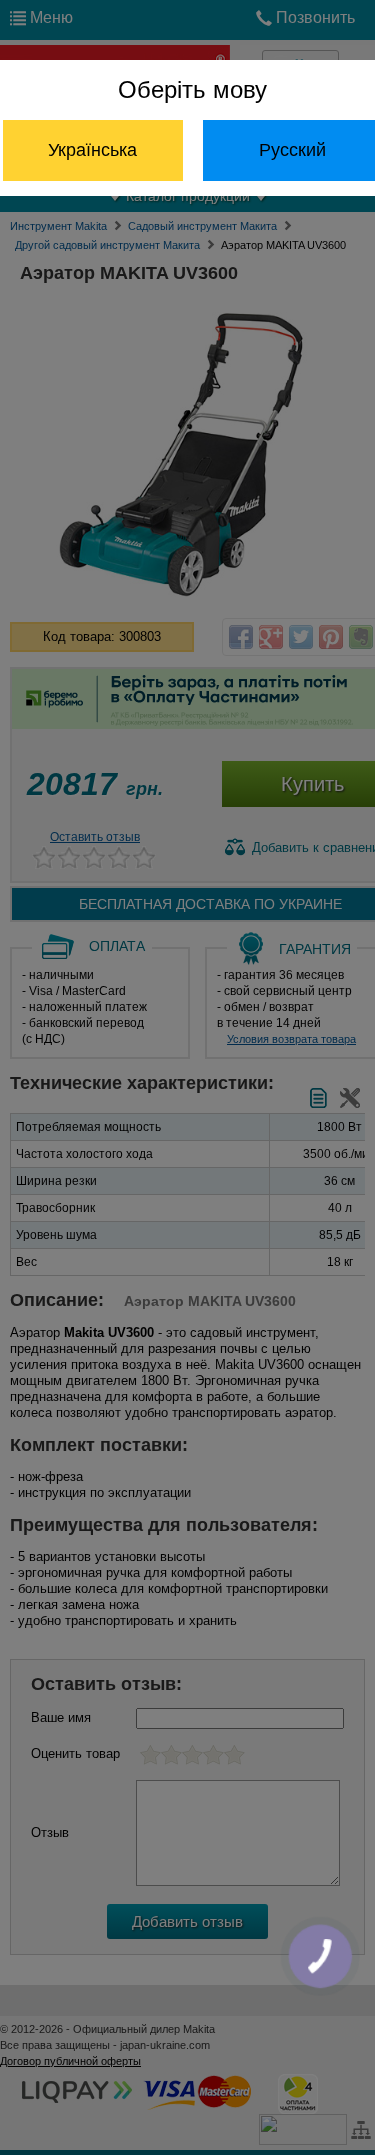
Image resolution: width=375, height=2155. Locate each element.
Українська (92, 150)
